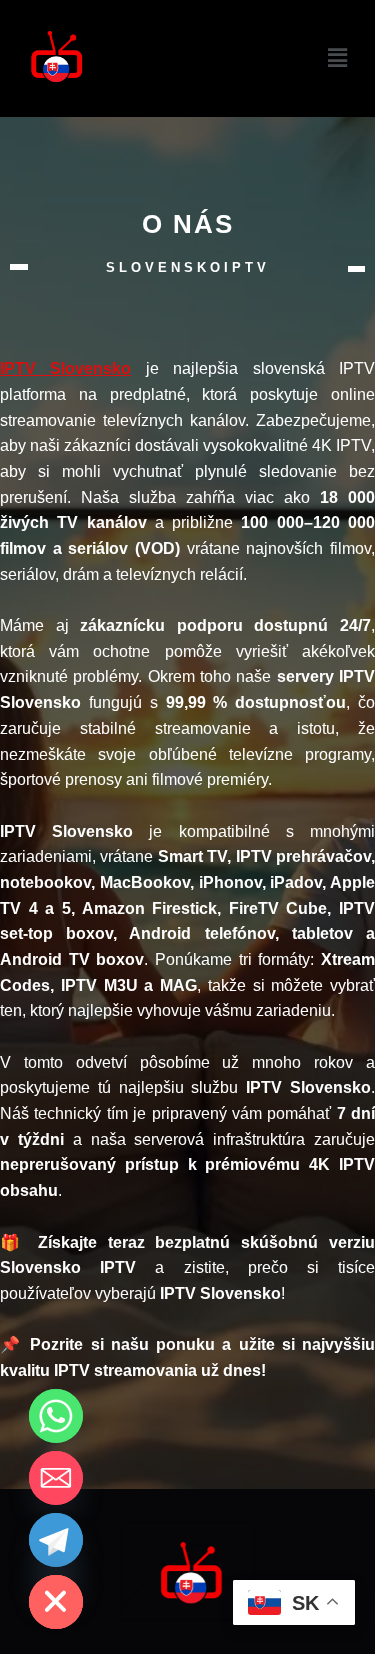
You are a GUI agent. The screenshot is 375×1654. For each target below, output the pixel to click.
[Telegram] (56, 1540)
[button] (338, 58)
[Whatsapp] (56, 1416)
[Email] (56, 1478)
